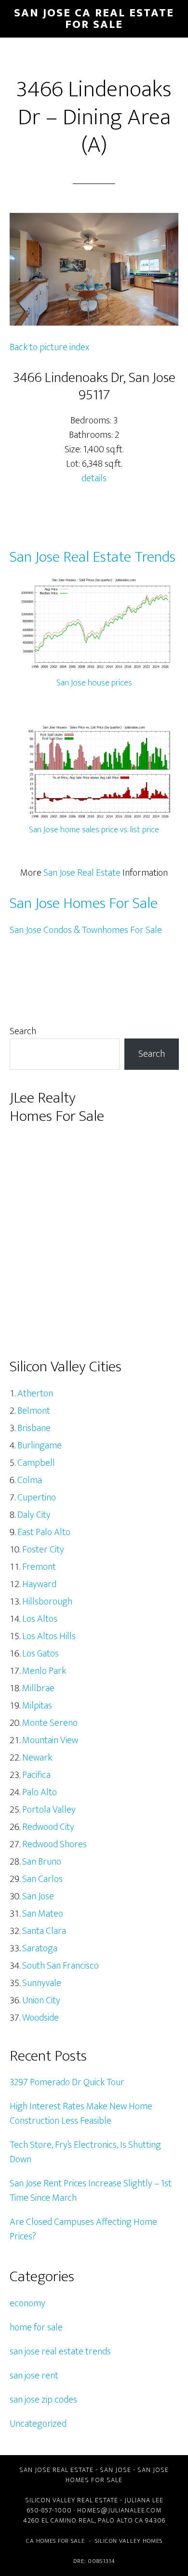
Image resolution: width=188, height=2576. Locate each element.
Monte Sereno (50, 1723)
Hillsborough (47, 1602)
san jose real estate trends (60, 2352)
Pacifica (36, 1775)
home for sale (36, 2327)
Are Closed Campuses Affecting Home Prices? (83, 2229)
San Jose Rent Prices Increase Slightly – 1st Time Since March (91, 2191)
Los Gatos (40, 1654)
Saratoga (40, 1948)
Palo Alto (40, 1792)
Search (23, 1031)
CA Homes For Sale (55, 2541)
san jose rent (34, 2376)
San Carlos (42, 1879)
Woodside (40, 2018)
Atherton (35, 1393)
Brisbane (34, 1428)
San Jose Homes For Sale (84, 903)
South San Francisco (60, 1966)
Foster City (43, 1550)
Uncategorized (38, 2424)
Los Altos (40, 1619)
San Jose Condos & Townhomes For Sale (86, 930)
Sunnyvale (42, 1983)
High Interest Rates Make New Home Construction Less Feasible (81, 2114)
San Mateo (43, 1914)
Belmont (34, 1411)
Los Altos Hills (49, 1636)
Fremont (39, 1567)
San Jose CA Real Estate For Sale (94, 19)
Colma (30, 1480)
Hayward (39, 1584)
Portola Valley (49, 1810)
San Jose (38, 1896)
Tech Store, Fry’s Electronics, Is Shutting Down (85, 2152)
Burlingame (40, 1446)
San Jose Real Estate (82, 873)
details (94, 478)
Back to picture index (49, 347)
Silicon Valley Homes (129, 2541)
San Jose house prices (94, 683)
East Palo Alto (44, 1532)
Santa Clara (44, 1931)
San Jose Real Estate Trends (93, 557)
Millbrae (38, 1688)
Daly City (34, 1515)
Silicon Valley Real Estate (72, 2500)
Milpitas (37, 1706)
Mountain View (50, 1740)
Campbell (36, 1463)
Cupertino (37, 1498)
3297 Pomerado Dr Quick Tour (67, 2082)
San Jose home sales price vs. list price (94, 830)
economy (27, 2303)
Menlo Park (44, 1671)
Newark (37, 1758)
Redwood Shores (54, 1844)
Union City (41, 2000)
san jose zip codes (43, 2400)
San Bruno (42, 1862)
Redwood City (48, 1827)
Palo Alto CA (121, 2520)
